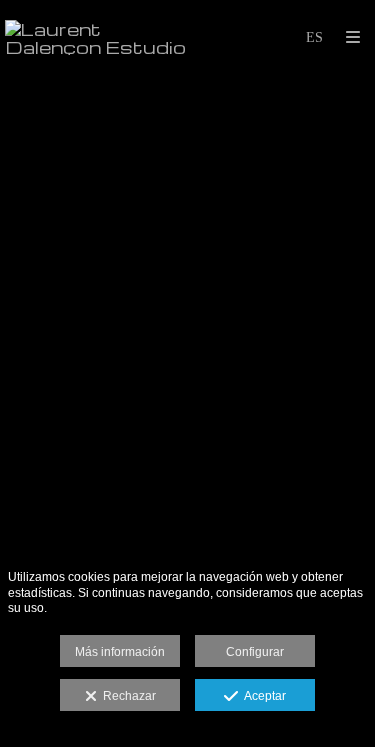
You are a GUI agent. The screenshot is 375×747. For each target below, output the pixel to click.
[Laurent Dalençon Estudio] (96, 37)
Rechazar (126, 696)
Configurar (255, 652)
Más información (120, 652)
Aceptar (262, 696)
